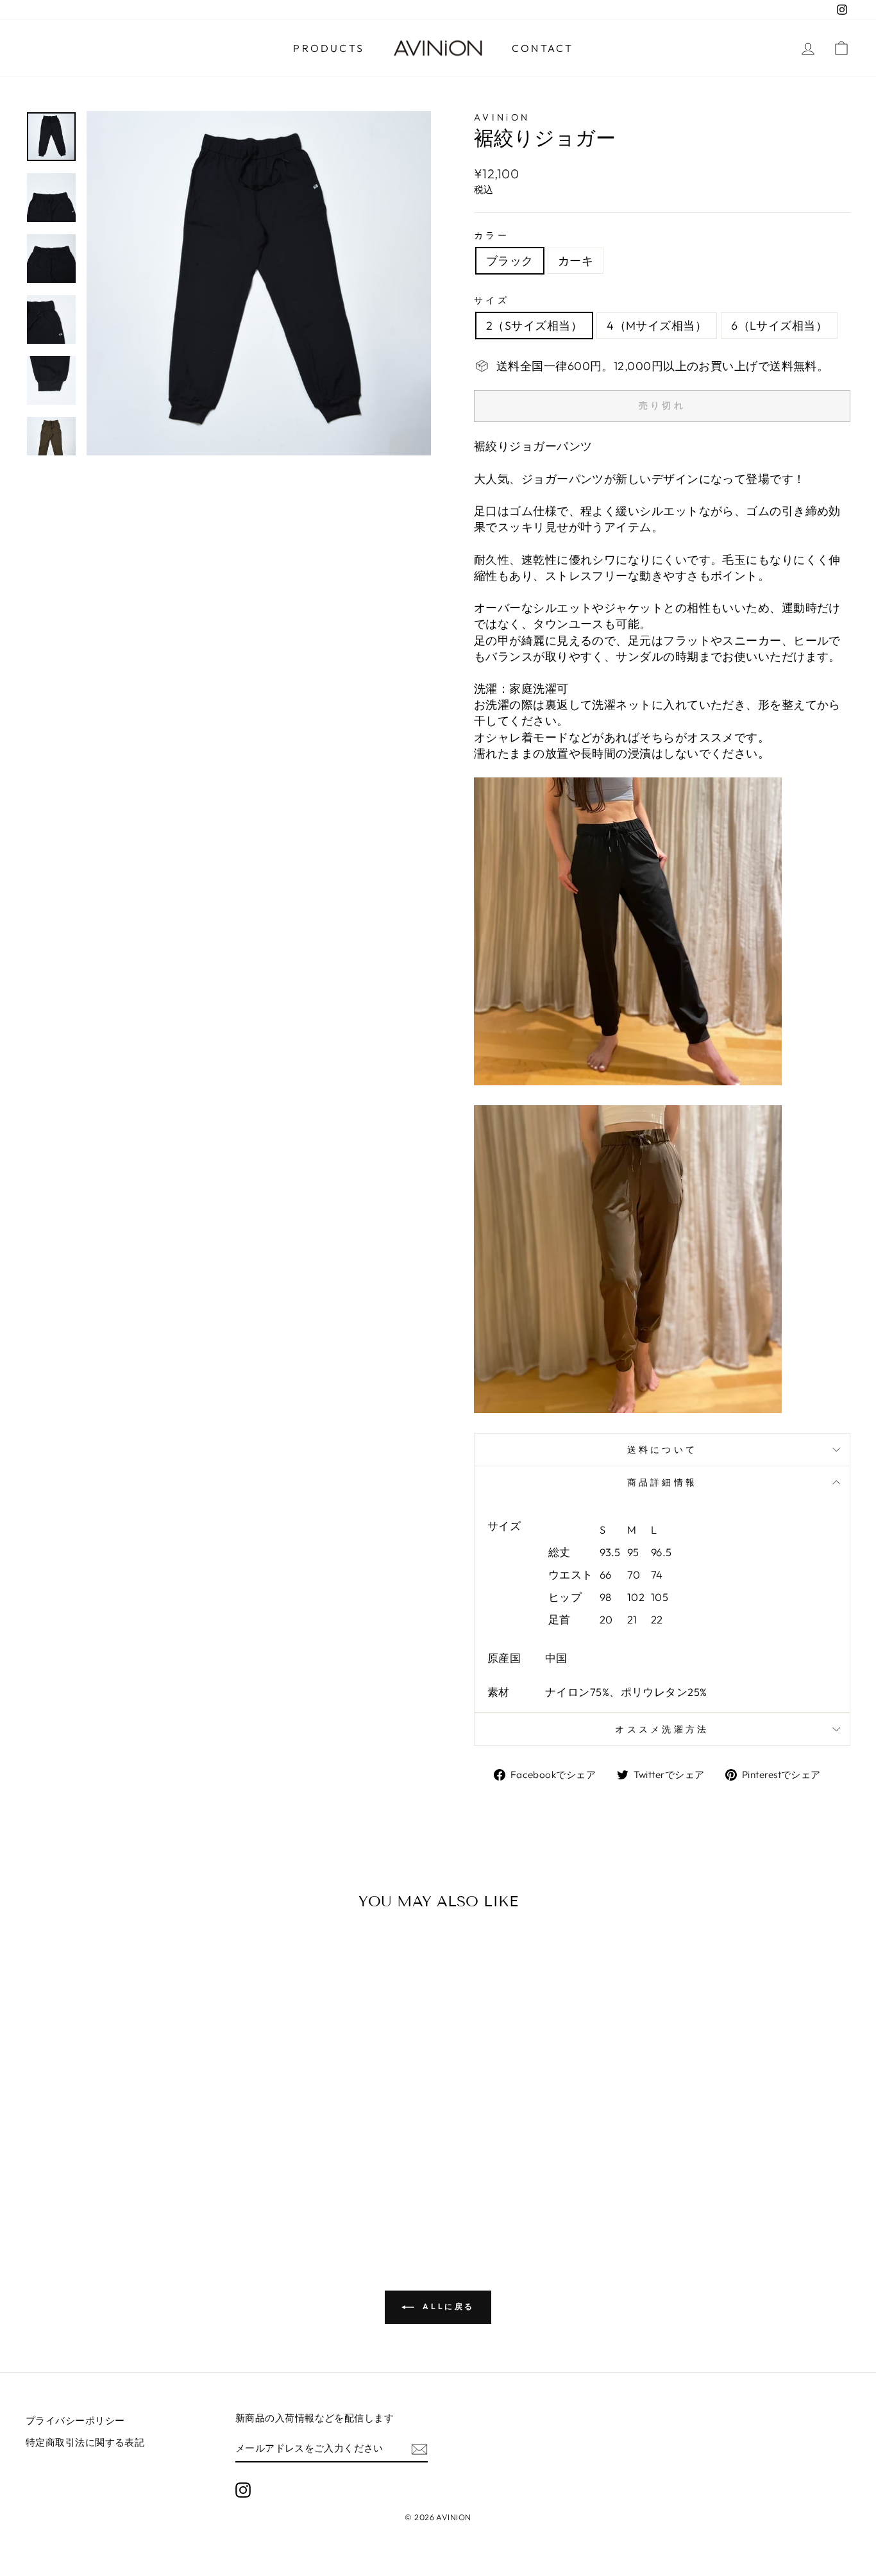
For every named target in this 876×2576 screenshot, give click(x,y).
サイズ (492, 300)
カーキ (576, 261)
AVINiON (502, 117)
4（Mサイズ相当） (657, 326)
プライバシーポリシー (75, 2420)
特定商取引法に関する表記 (85, 2442)
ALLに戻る (447, 2306)
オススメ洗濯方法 (662, 1729)
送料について (662, 1450)
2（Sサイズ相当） (534, 326)
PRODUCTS (329, 48)
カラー (492, 235)
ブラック (510, 261)
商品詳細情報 (662, 1482)
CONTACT (543, 48)
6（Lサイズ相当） (779, 326)
